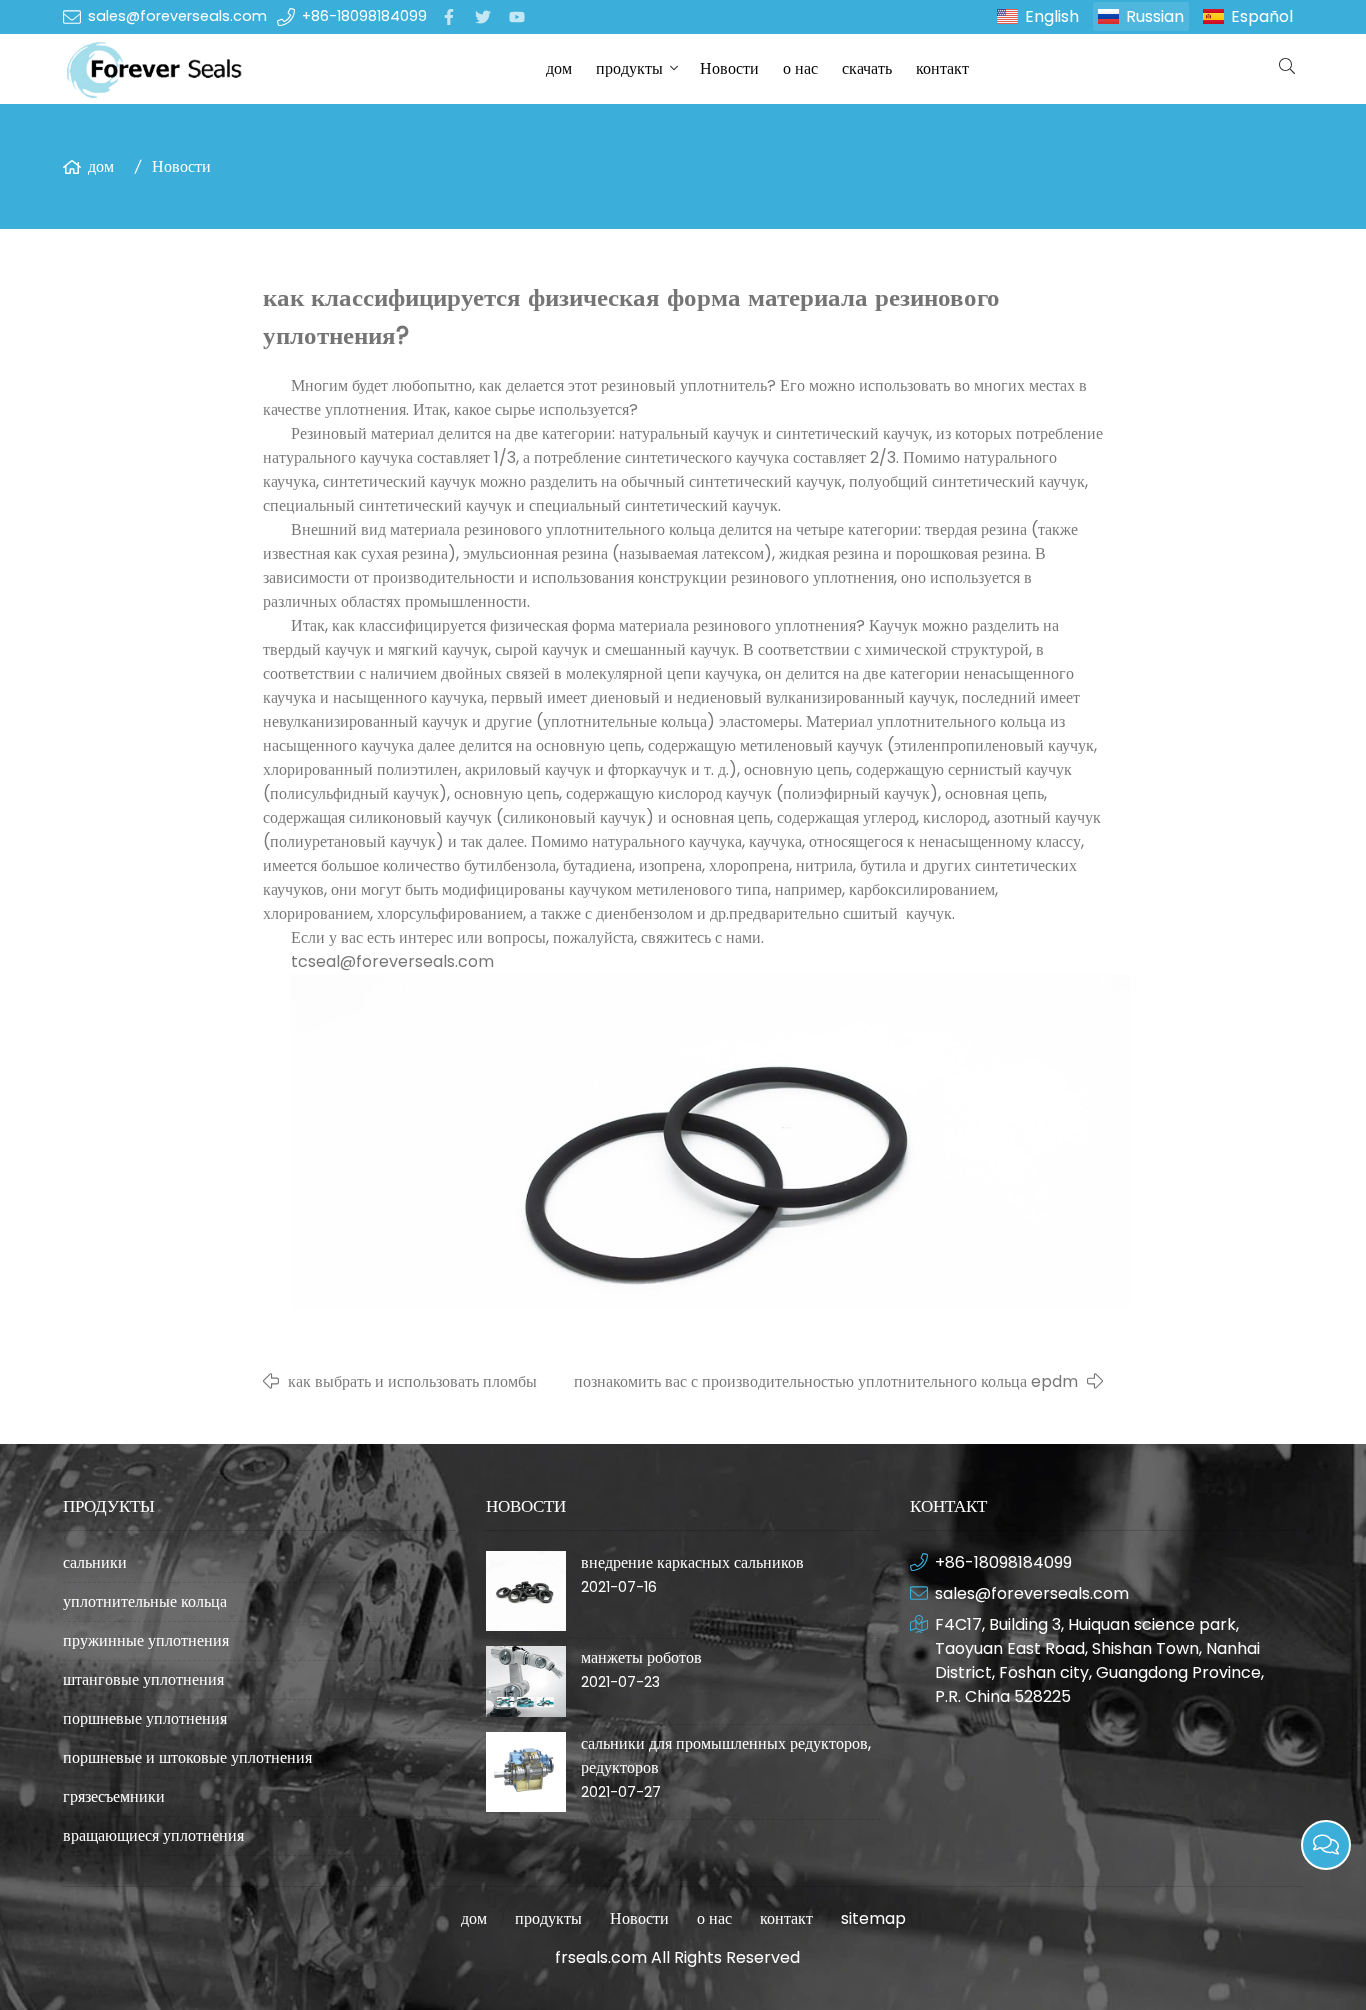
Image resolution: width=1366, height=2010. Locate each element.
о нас (800, 68)
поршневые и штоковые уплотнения (187, 1757)
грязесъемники (114, 1796)
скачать (867, 68)
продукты (629, 68)
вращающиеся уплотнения (153, 1835)
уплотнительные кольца (145, 1601)
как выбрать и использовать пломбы (412, 1381)
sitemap (873, 1918)
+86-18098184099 (364, 16)
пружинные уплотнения (146, 1640)
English (1052, 16)
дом (559, 68)
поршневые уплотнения (145, 1718)
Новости (729, 68)
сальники (95, 1562)
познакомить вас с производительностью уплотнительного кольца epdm (826, 1381)
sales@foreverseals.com (177, 16)
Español (1262, 16)
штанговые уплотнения (143, 1679)
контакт (942, 68)
